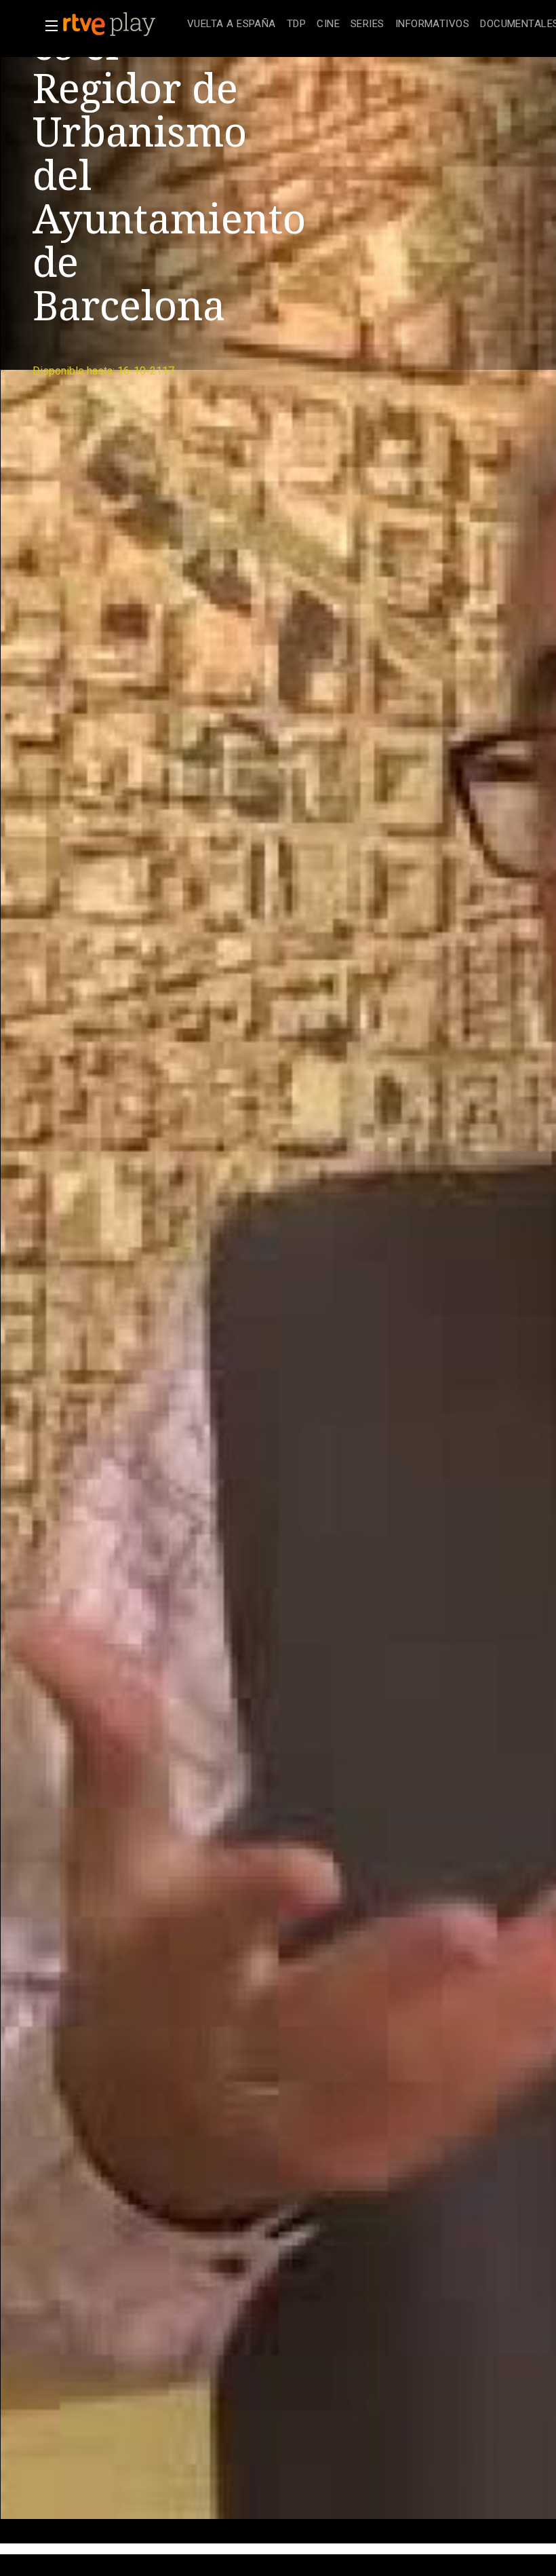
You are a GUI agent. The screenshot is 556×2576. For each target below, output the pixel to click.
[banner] (122, 24)
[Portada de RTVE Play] (111, 24)
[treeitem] (232, 25)
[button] (47, 26)
